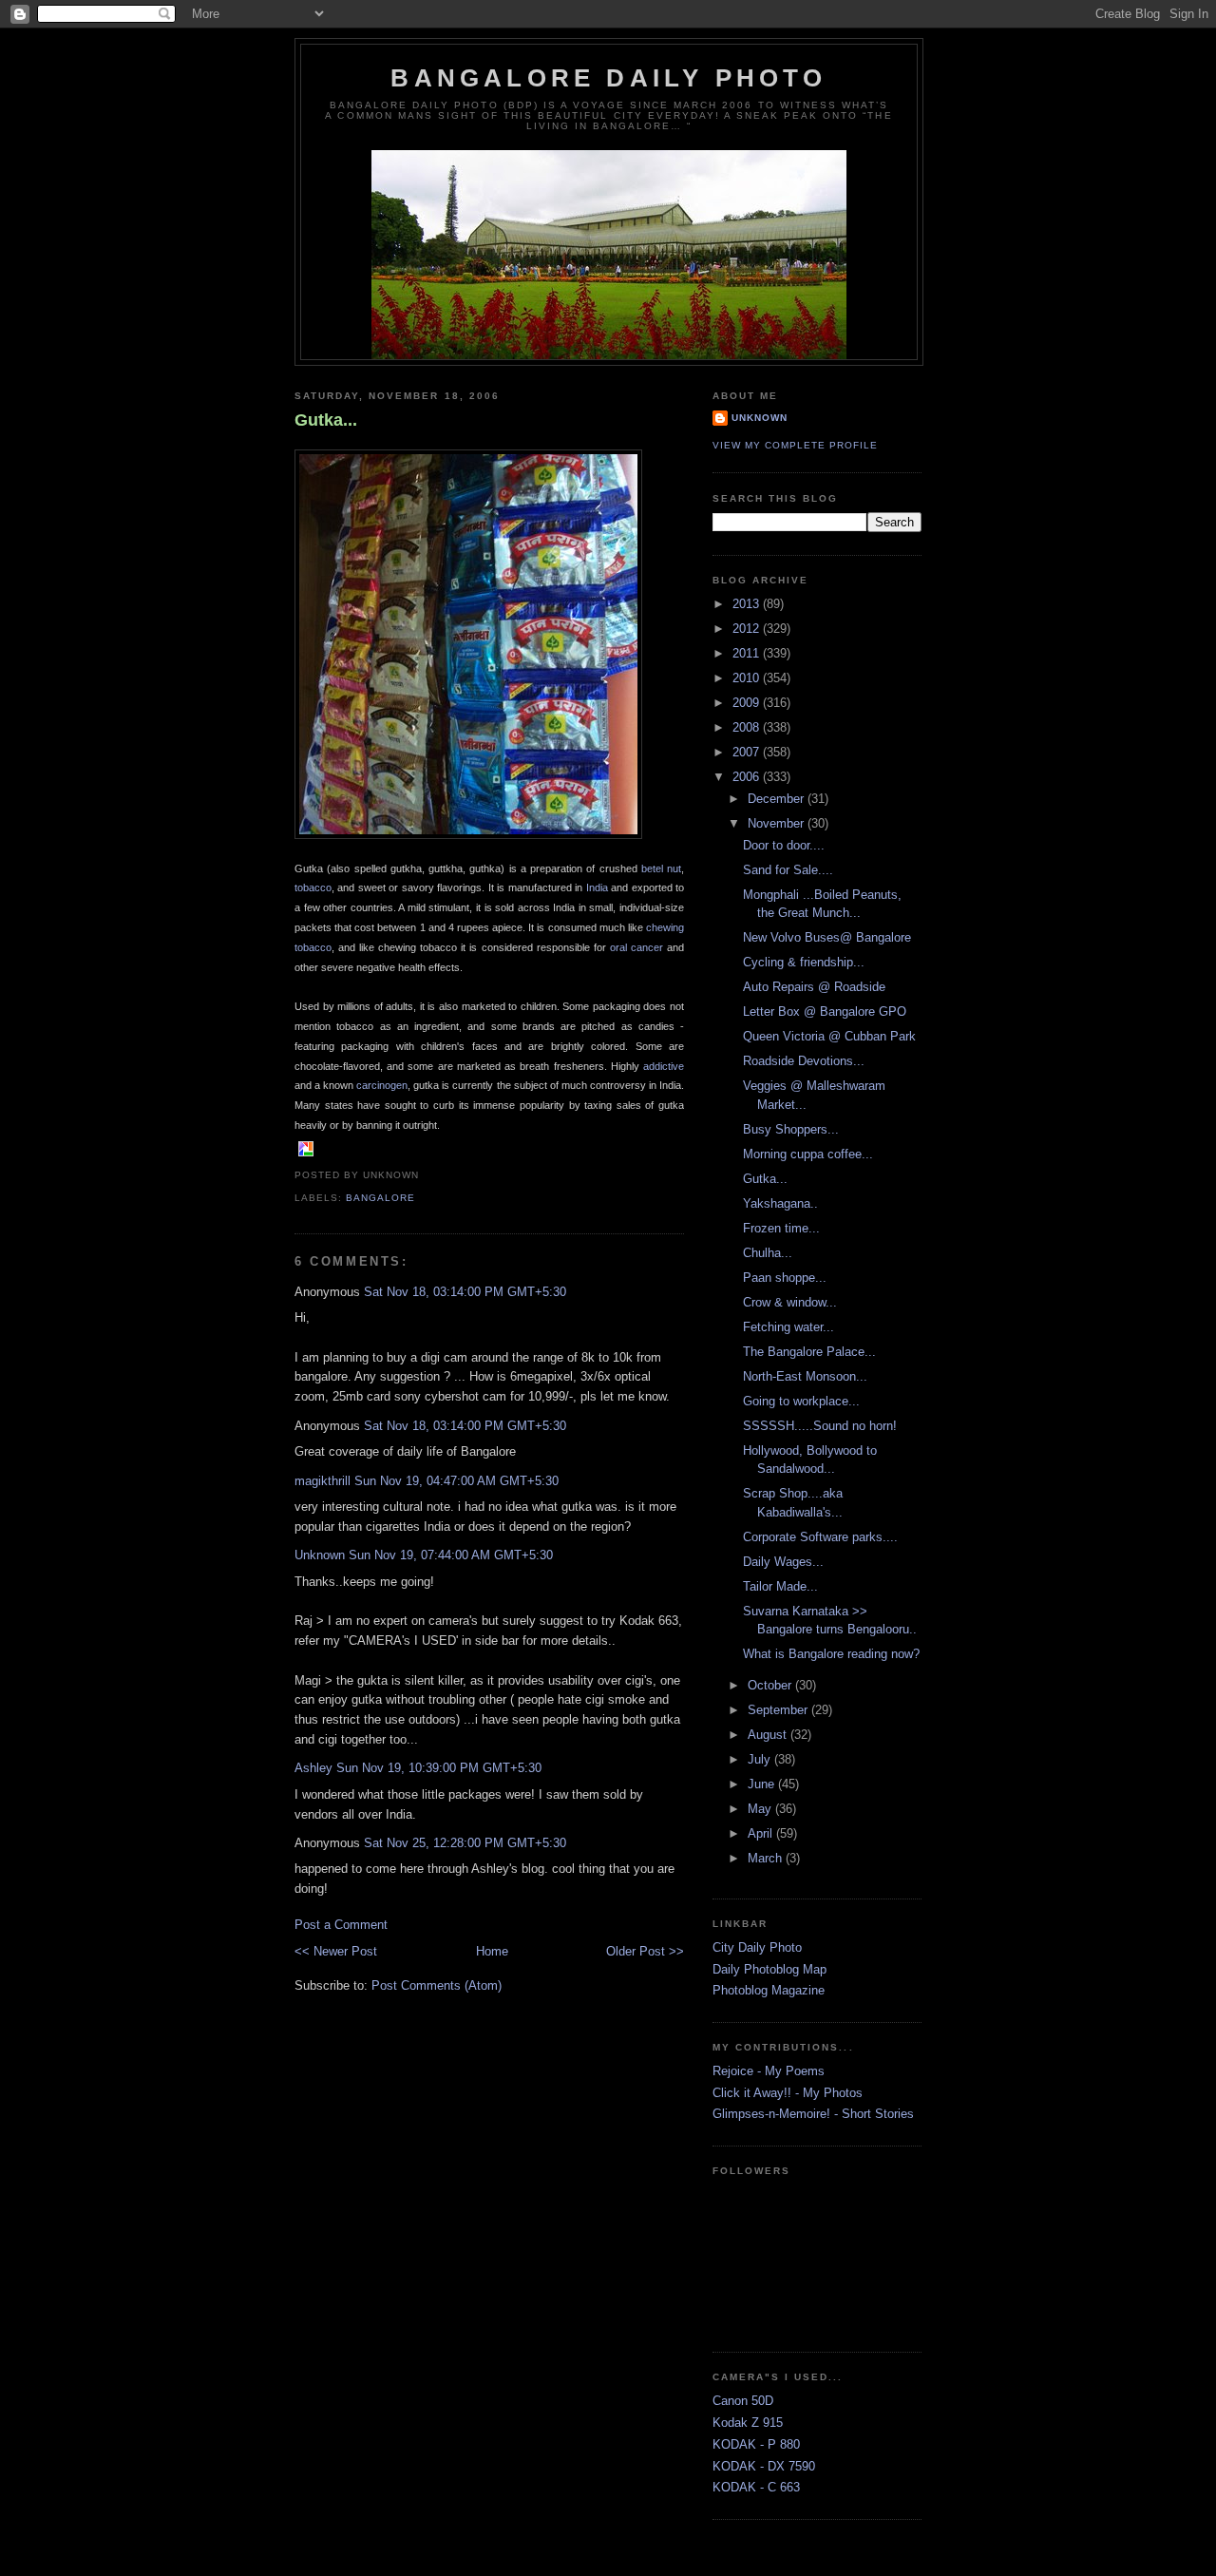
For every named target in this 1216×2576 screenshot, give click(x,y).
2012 (748, 629)
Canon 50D (743, 2401)
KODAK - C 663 (756, 2487)
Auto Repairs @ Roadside (814, 987)
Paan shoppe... (785, 1278)
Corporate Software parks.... (820, 1537)
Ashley (313, 1768)
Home (492, 1951)
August (769, 1735)
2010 (748, 678)
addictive (664, 1066)
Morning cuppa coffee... (808, 1154)
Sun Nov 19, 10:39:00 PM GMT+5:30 (439, 1768)
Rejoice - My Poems (769, 2071)
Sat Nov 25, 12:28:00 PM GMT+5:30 (465, 1843)
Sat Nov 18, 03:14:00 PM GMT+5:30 (465, 1292)
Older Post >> (645, 1951)
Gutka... (326, 420)
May (761, 1809)
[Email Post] (425, 1175)
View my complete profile (795, 445)
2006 (748, 777)
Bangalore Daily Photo (608, 78)
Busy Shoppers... (791, 1129)
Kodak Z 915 (748, 2423)
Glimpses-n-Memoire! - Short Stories (813, 2114)
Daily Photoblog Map (769, 1969)
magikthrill (323, 1481)
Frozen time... (781, 1228)
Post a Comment (341, 1925)
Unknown (320, 1555)
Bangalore (380, 1198)
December (778, 799)
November (778, 823)
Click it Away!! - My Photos (788, 2093)
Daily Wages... (783, 1562)
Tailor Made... (780, 1586)
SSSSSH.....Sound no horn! (820, 1426)
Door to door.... (784, 845)
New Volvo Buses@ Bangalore (827, 937)
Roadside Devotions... (804, 1061)
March (767, 1858)
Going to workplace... (801, 1401)
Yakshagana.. (780, 1203)
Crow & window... (790, 1302)
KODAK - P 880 (756, 2444)
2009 (748, 703)
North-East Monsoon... (805, 1376)
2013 (748, 604)
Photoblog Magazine (769, 1990)
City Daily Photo (757, 1947)
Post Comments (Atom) (437, 1985)
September (779, 1710)
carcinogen (382, 1085)
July (761, 1759)
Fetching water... (788, 1327)
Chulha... (768, 1253)
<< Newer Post (336, 1951)
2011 (748, 653)
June (763, 1784)
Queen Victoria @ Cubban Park (829, 1036)
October (771, 1685)
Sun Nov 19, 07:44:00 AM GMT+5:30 (451, 1555)
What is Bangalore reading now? (831, 1654)
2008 (748, 727)
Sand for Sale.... (788, 870)
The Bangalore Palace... (809, 1352)
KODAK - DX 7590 (764, 2466)
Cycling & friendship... (804, 962)
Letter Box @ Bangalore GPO (825, 1011)
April (762, 1833)
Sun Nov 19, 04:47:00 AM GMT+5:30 (456, 1481)
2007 (748, 752)
